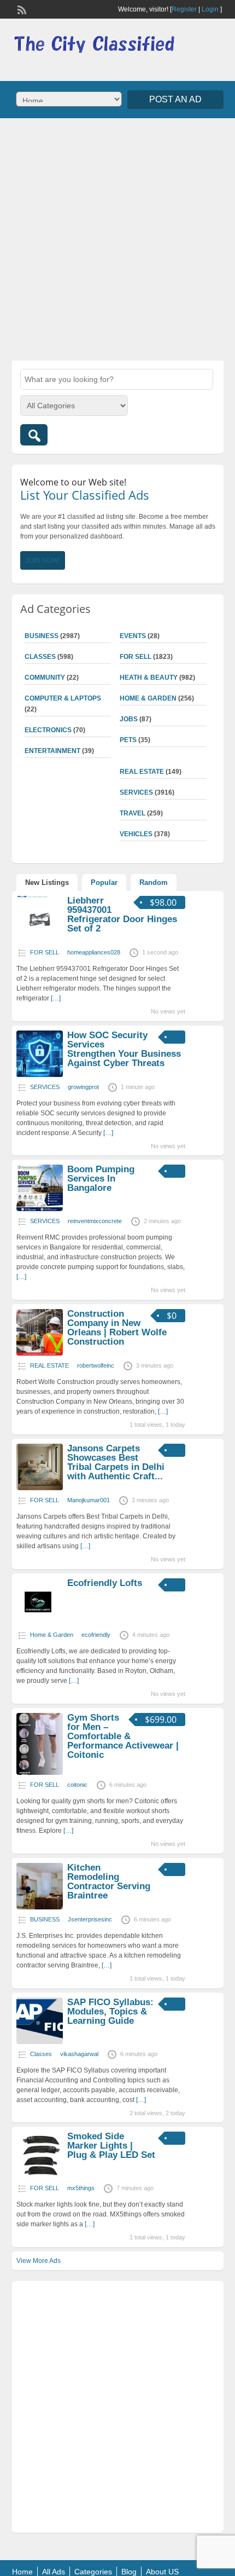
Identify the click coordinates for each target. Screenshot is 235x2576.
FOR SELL (136, 657)
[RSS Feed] (21, 9)
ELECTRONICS (48, 730)
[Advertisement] (117, 238)
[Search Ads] (34, 435)
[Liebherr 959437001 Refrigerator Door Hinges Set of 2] (40, 940)
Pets (128, 740)
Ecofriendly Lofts (105, 1583)
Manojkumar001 (89, 1500)
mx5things (81, 2188)
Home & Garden (148, 698)
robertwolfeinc (96, 1365)
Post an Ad (175, 99)
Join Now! (43, 560)
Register (184, 9)
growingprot (83, 1087)
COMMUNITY (45, 678)
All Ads (54, 2572)
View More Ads (39, 2261)
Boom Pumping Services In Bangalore (101, 1179)
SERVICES (136, 792)
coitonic (77, 1785)
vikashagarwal (79, 2054)
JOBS (129, 719)
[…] (56, 998)
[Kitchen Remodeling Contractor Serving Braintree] (40, 1907)
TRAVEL (133, 813)
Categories (93, 2572)
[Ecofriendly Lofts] (40, 1623)
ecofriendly (96, 1635)
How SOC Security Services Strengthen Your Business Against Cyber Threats (124, 1049)
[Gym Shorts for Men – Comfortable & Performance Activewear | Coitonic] (40, 1773)
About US (162, 2572)
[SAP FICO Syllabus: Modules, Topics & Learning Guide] (40, 2042)
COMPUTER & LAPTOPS (63, 698)
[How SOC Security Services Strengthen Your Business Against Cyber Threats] (40, 1075)
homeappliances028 (94, 952)
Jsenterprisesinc (90, 1919)
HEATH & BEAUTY (149, 678)
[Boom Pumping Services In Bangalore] (40, 1209)
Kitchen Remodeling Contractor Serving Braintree (109, 1882)
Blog (129, 2572)
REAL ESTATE (142, 772)
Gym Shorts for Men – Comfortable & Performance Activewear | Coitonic (123, 1736)
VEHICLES (136, 834)
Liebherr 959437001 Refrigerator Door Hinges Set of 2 (122, 914)
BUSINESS (42, 636)
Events (133, 636)
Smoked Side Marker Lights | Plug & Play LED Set (111, 2146)
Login (210, 9)
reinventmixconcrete (95, 1221)
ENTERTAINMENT (52, 751)
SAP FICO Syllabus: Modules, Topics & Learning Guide (110, 2011)
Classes (40, 657)
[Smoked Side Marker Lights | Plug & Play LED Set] (40, 2176)
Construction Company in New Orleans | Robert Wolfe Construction (117, 1328)
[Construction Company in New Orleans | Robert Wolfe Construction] (40, 1353)
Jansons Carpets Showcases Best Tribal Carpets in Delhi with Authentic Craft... (116, 1462)
